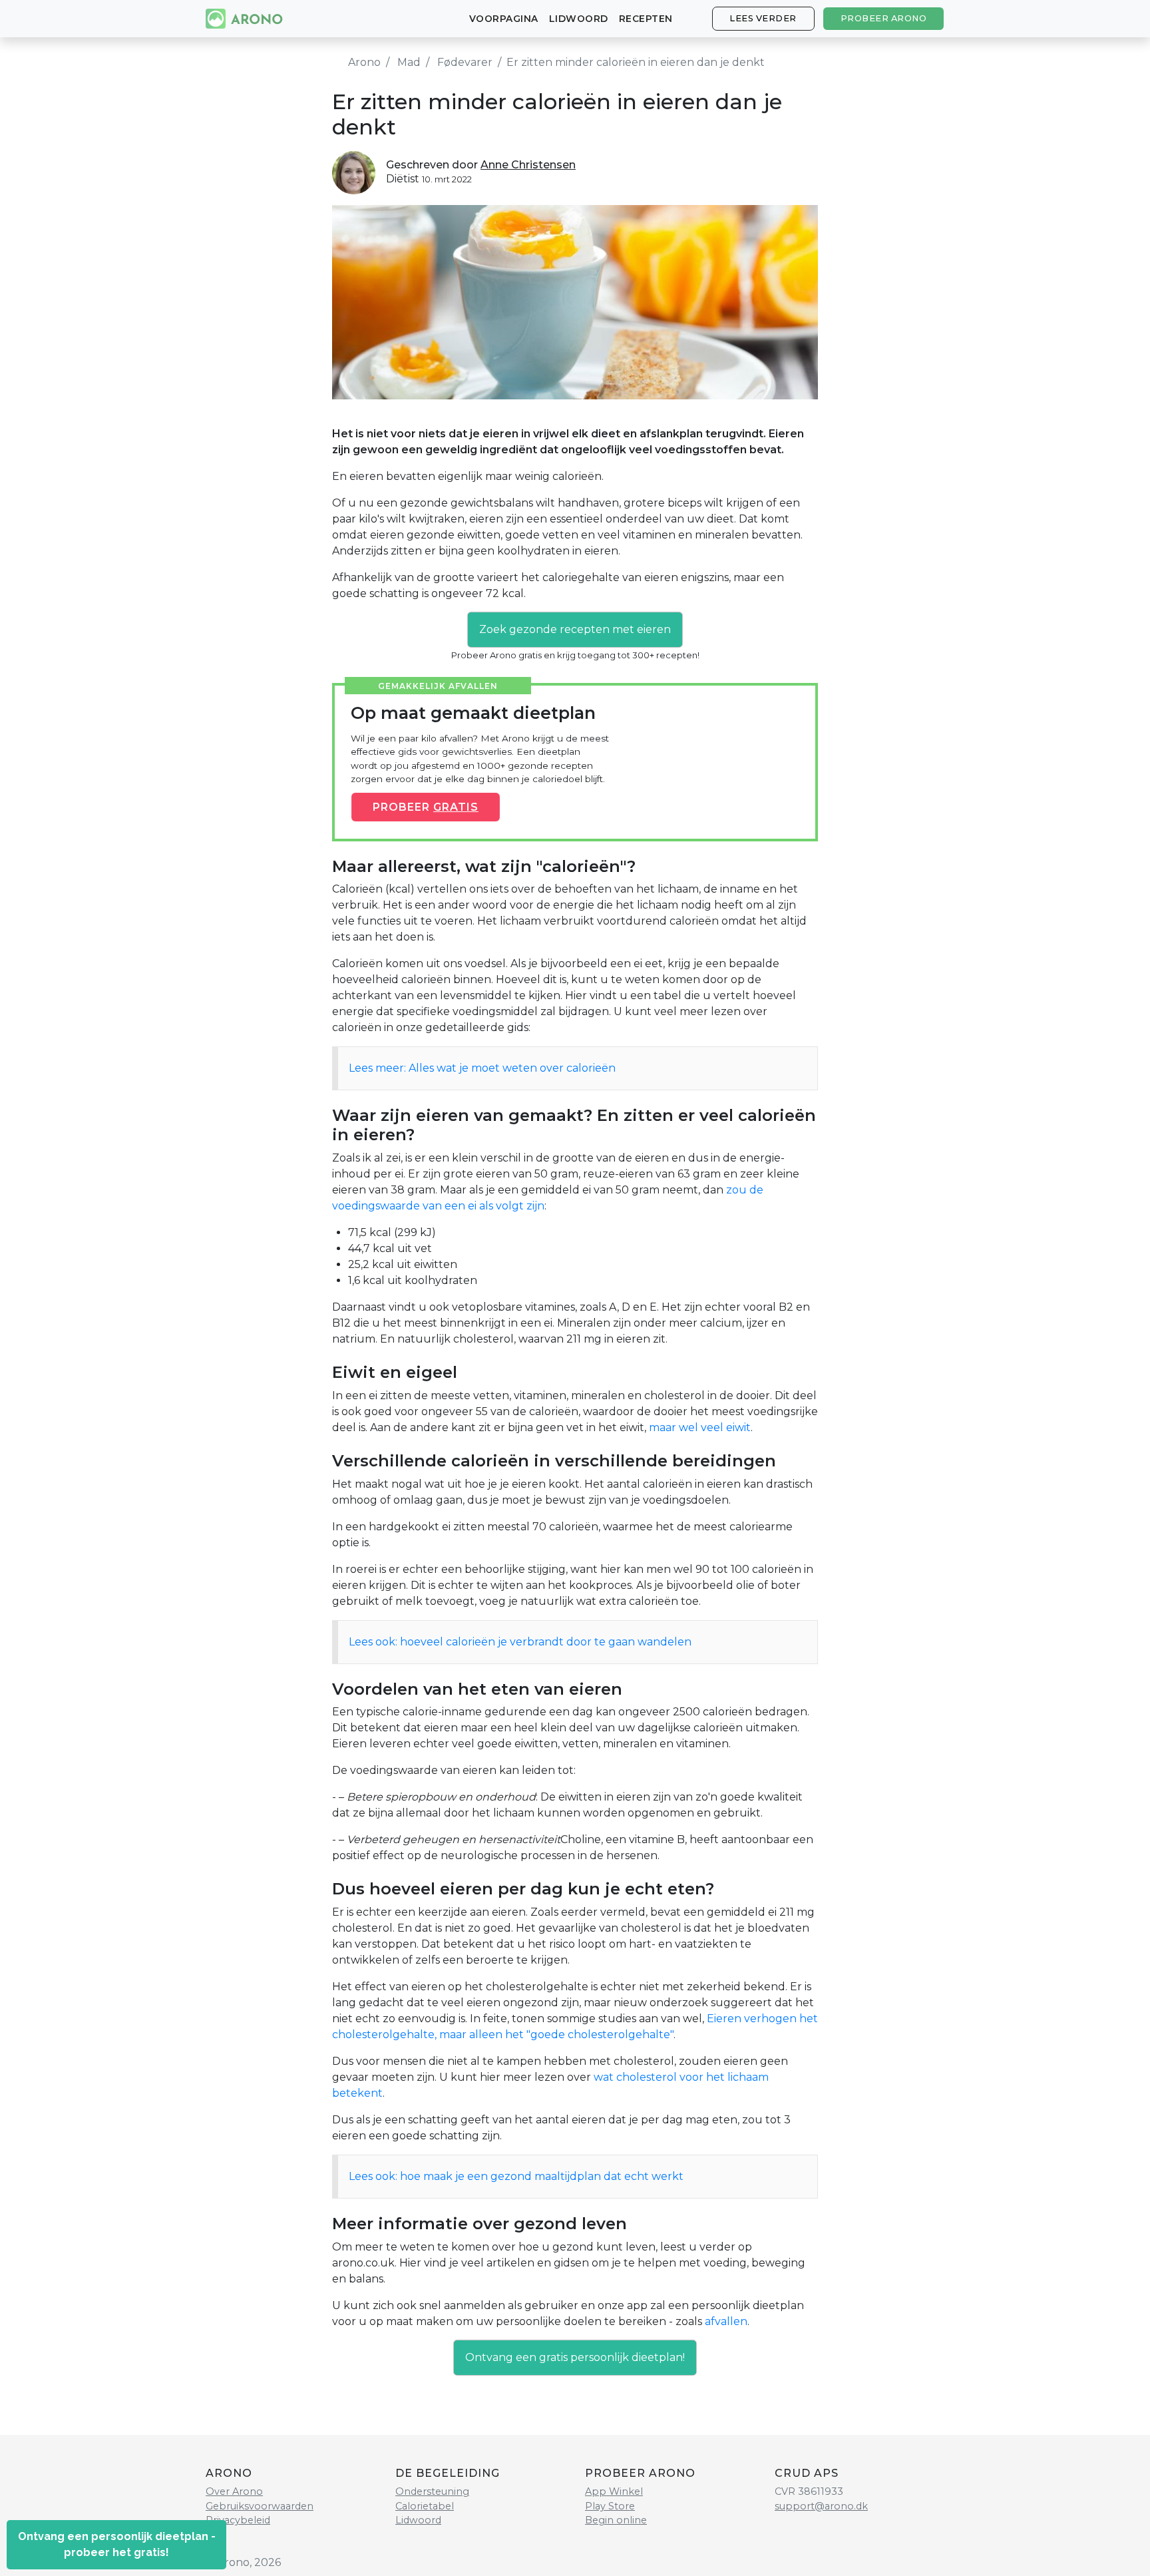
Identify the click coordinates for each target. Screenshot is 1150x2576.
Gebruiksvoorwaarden (260, 2506)
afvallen (726, 2321)
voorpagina (504, 19)
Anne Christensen (528, 165)
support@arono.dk (821, 2506)
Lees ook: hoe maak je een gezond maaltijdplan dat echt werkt (516, 2176)
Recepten (646, 19)
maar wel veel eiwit (700, 1427)
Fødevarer (465, 62)
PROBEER (426, 807)
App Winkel (614, 2491)
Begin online (616, 2520)
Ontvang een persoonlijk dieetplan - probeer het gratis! (117, 2544)
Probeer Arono (884, 18)
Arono (364, 62)
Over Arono (234, 2491)
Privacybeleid (238, 2520)
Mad (409, 62)
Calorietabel (425, 2506)
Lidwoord (579, 19)
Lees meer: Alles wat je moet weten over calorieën (482, 1068)
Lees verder (763, 18)
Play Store (610, 2506)
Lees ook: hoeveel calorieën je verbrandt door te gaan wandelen (520, 1642)
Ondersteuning (432, 2491)
